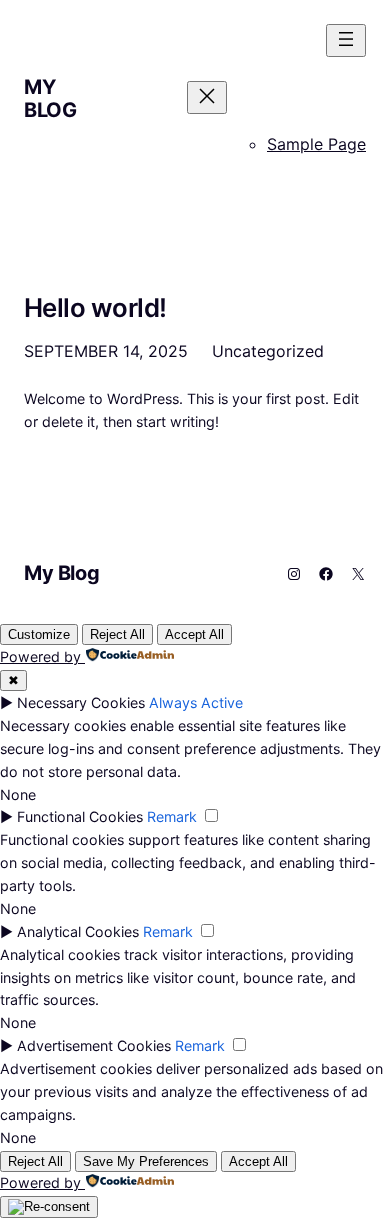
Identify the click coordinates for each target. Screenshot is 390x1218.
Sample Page (316, 144)
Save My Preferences (146, 1161)
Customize (39, 634)
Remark (172, 816)
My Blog (50, 98)
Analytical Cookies (78, 931)
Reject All (117, 634)
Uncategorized (268, 351)
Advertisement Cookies (94, 1045)
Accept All (194, 634)
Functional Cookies (80, 816)
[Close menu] (207, 97)
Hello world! (95, 308)
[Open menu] (346, 40)
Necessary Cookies (81, 702)
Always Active (196, 702)
